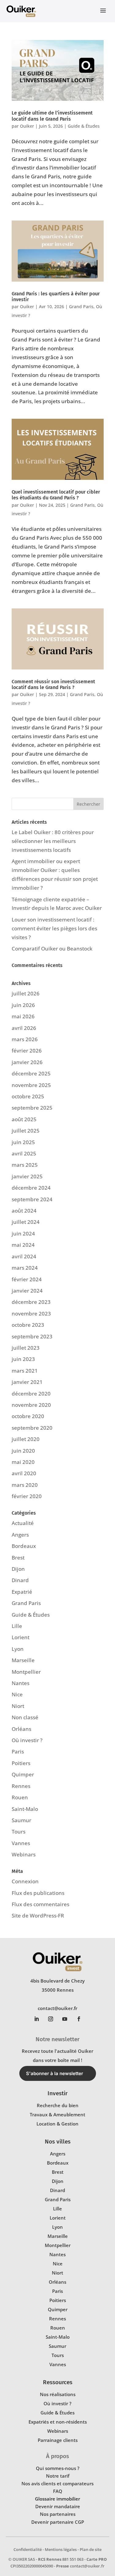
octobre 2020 (28, 1416)
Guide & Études (84, 126)
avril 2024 (24, 1256)
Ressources (58, 2382)
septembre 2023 (32, 1336)
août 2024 (24, 1211)
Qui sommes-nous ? (58, 2468)
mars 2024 (25, 1268)
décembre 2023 (31, 1302)
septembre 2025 (32, 1108)
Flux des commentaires (40, 1904)
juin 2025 (23, 1142)
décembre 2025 (31, 1073)
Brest (18, 1558)
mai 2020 (23, 1462)
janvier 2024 (27, 1291)
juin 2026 (23, 1005)
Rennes (21, 1786)
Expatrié (22, 1592)
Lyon (18, 1649)
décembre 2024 (31, 1188)
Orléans (21, 1729)
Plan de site (91, 2549)
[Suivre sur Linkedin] (36, 2019)
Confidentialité (28, 2549)
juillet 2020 (26, 1439)
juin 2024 (23, 1233)
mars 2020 (25, 1485)
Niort (18, 1706)
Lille (17, 1626)
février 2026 (27, 1051)
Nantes (21, 1683)
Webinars (24, 1854)
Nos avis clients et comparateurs (57, 2483)
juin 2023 (23, 1359)
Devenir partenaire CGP (58, 2522)
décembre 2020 (31, 1394)
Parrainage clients (58, 2440)
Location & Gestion (57, 2124)
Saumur (21, 1820)
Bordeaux (24, 1546)
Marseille (23, 1660)
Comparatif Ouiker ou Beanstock (52, 949)
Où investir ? (27, 1740)
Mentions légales (61, 2549)
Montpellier (26, 1672)
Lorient (21, 1637)
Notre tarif (58, 2476)
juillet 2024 (26, 1222)
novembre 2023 (31, 1314)
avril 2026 (24, 1028)
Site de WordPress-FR (38, 1916)
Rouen (20, 1797)
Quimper (23, 1774)
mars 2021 (25, 1371)
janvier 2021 (27, 1382)
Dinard (20, 1580)
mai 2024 (23, 1245)
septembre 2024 (32, 1199)
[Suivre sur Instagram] (51, 2019)
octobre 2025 (28, 1096)
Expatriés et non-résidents (58, 2422)
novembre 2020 (31, 1405)
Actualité (23, 1523)
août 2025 (24, 1119)
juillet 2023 (26, 1348)
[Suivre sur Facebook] (79, 2019)
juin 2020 (23, 1451)
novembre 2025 (31, 1085)
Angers (20, 1535)
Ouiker (27, 126)
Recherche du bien (58, 2105)
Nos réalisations (58, 2394)
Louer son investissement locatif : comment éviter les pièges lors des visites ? (54, 928)
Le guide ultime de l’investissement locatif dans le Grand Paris (52, 116)
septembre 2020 (32, 1428)
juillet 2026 (26, 993)
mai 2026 (23, 1016)
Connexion (25, 1881)
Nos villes (58, 2142)
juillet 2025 (26, 1131)
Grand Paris (81, 306)
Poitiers (21, 1763)
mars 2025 (25, 1165)
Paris (18, 1751)
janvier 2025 (27, 1176)
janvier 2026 (27, 1062)
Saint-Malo (25, 1809)
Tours (19, 1832)
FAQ (58, 2491)
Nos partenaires (58, 2514)
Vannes (21, 1843)
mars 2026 (25, 1039)
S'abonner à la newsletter (55, 2073)
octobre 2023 (28, 1325)
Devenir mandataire (58, 2506)
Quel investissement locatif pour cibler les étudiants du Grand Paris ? (56, 495)
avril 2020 (24, 1473)
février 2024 (27, 1279)
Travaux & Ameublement (57, 2114)
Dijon (18, 1569)
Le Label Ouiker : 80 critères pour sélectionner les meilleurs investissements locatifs (53, 841)
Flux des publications (38, 1893)
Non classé (25, 1717)
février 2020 (27, 1496)
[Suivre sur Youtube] (65, 2019)
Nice (17, 1694)
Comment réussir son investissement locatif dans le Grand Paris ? (53, 684)
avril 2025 (24, 1153)
